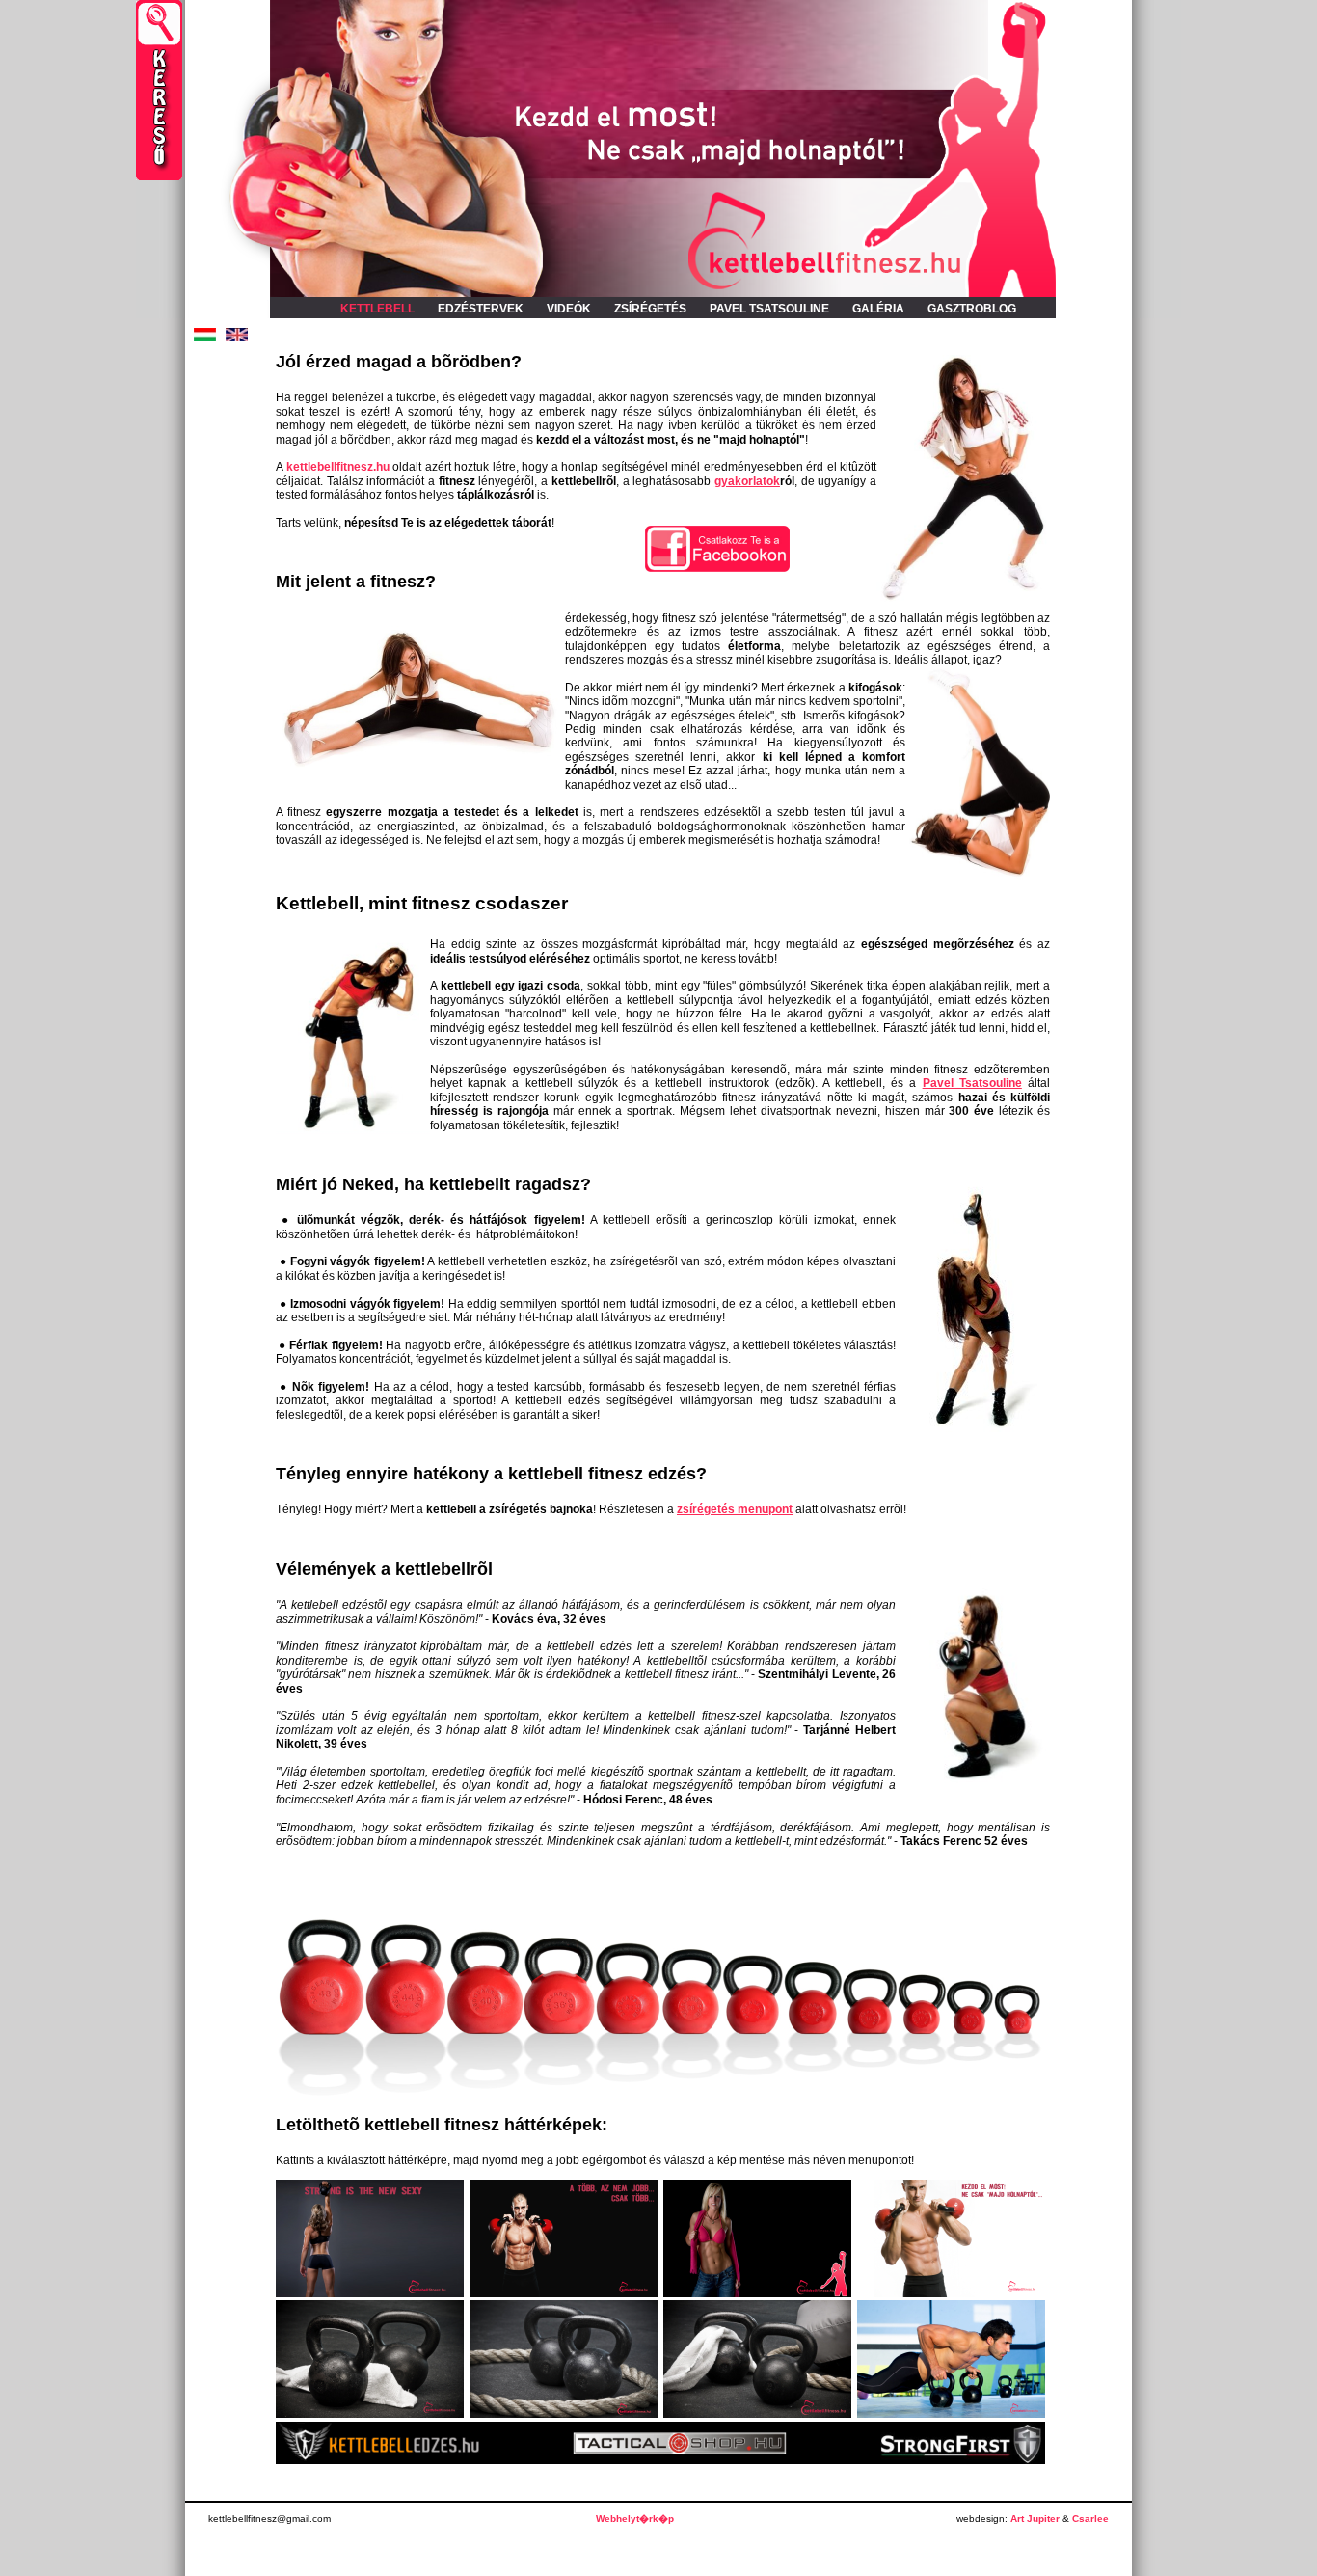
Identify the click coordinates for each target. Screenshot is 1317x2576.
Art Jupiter (1035, 2519)
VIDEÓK (569, 309)
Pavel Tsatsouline (972, 1083)
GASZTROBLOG (972, 309)
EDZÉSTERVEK (481, 309)
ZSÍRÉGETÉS (650, 309)
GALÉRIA (878, 309)
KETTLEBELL (377, 309)
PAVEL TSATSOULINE (769, 309)
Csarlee (1090, 2519)
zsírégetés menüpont (735, 1509)
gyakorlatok (747, 481)
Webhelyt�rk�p (635, 2519)
